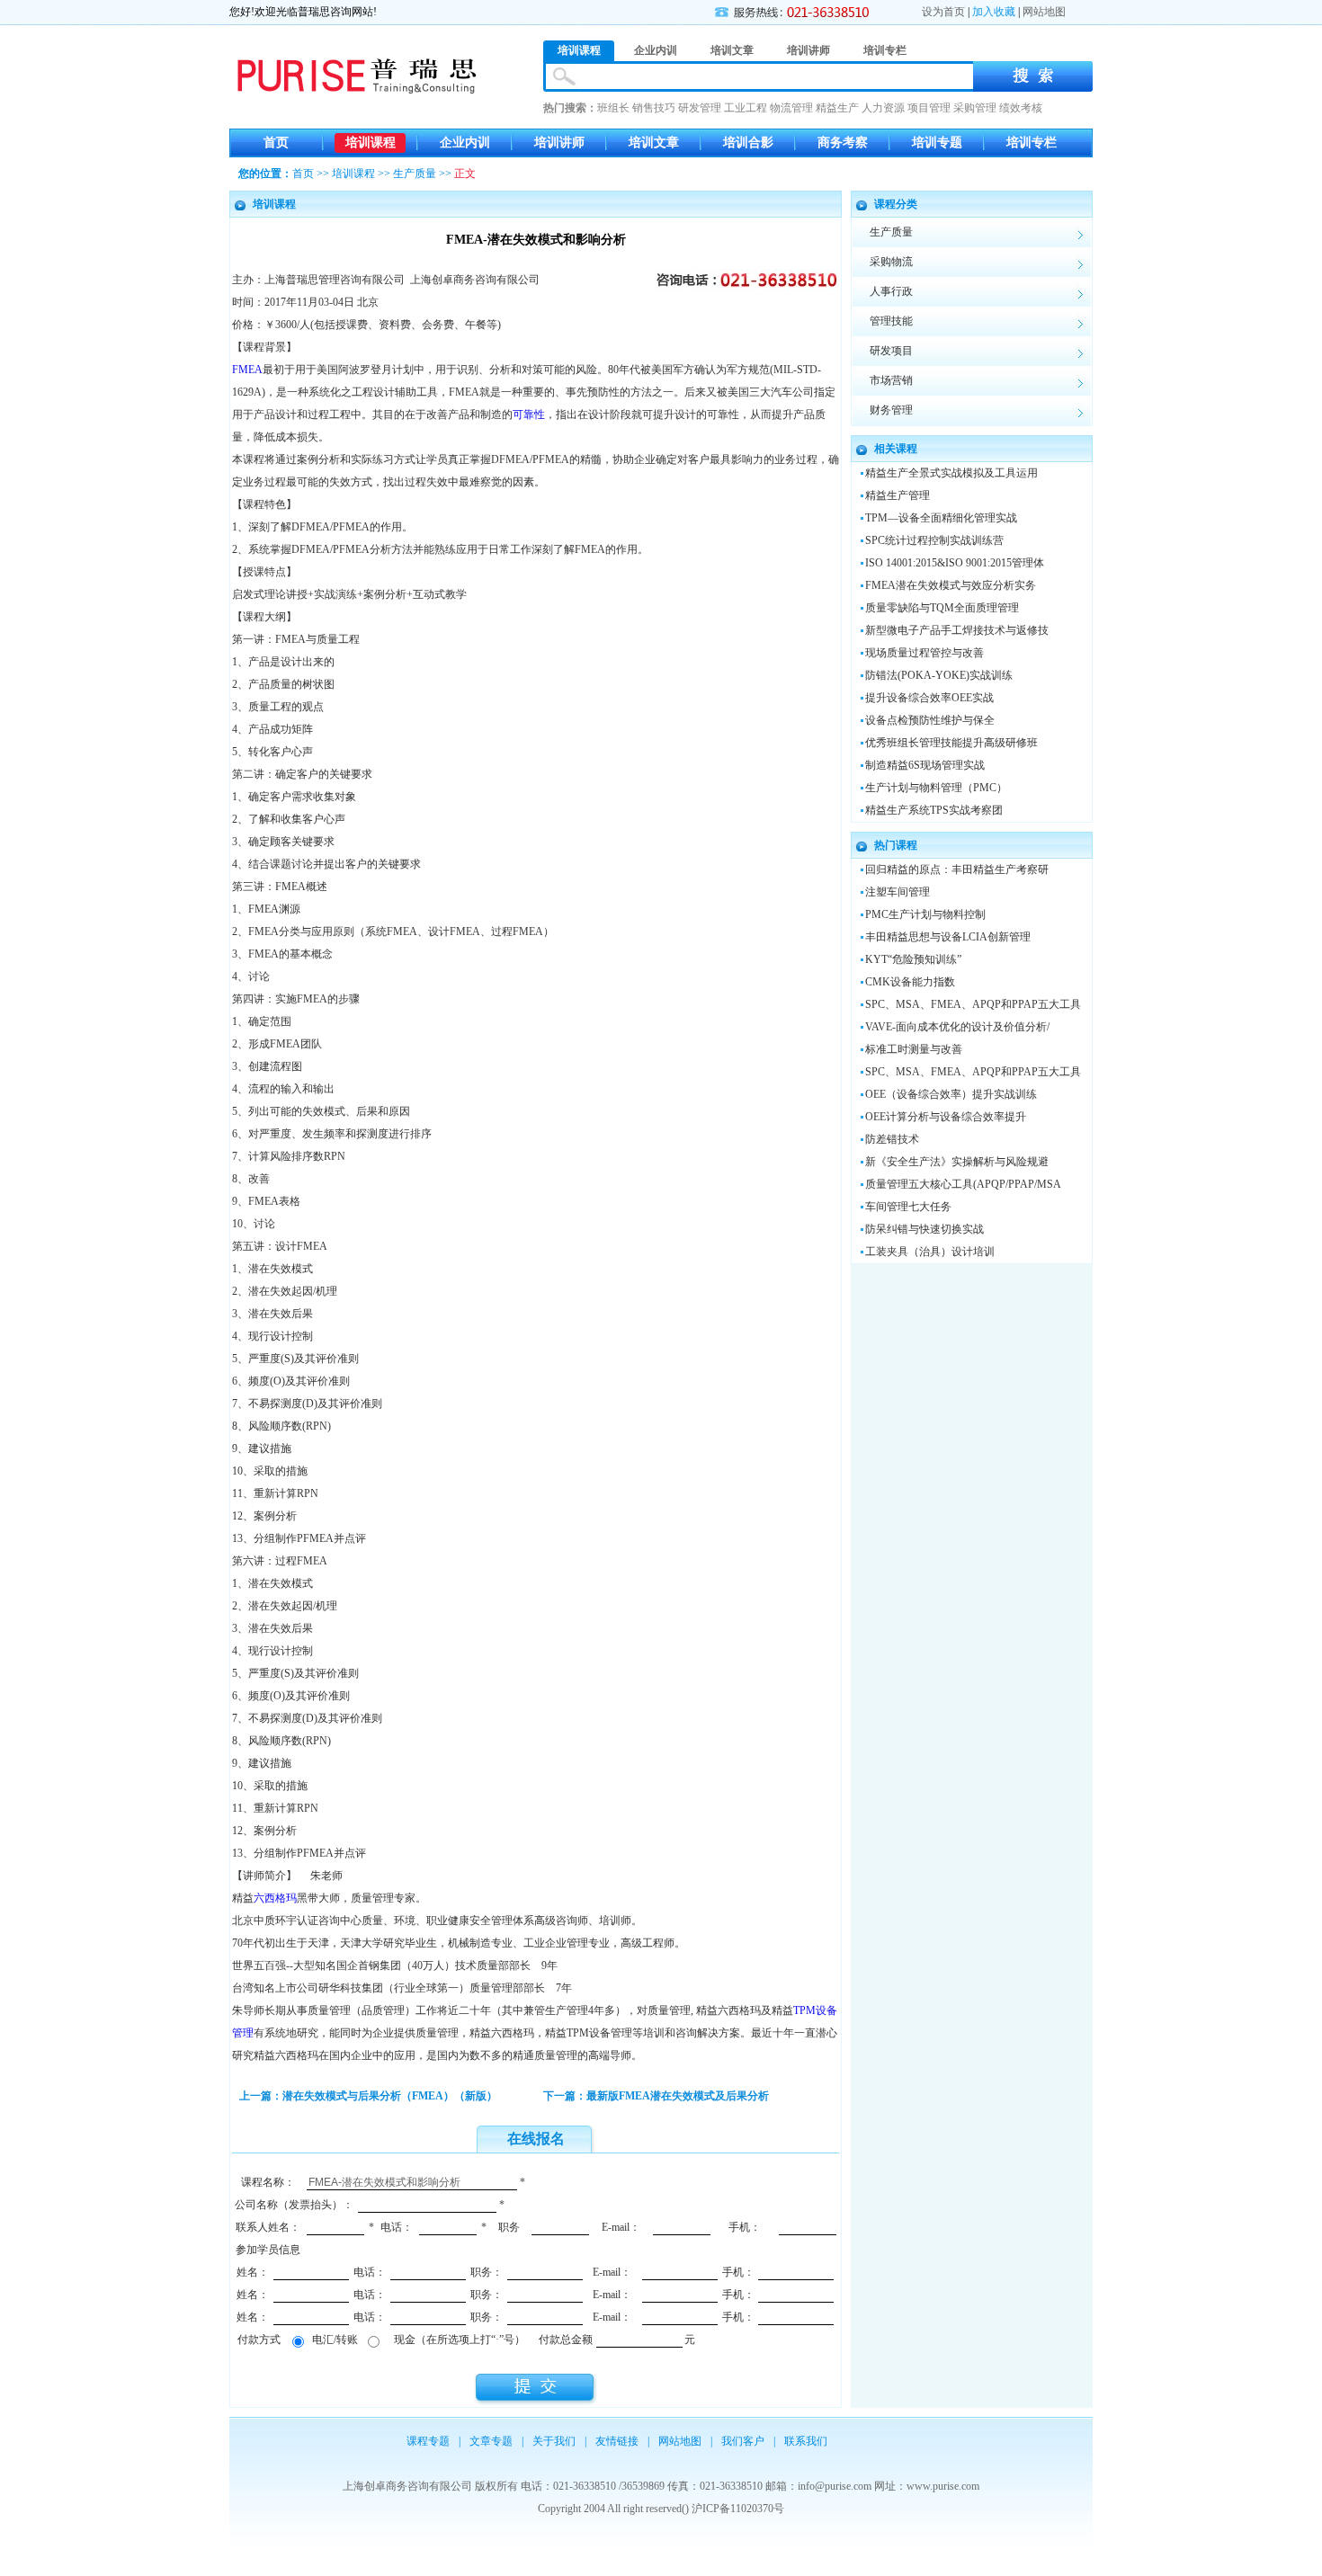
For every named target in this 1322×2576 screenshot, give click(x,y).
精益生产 (837, 108)
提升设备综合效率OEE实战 (929, 698)
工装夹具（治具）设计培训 (930, 1252)
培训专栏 (1032, 143)
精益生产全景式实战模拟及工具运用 (951, 473)
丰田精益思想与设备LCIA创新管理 (948, 937)
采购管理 (975, 108)
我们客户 (743, 2441)
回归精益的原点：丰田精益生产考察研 (957, 869)
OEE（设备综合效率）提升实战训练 (951, 1094)
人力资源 (883, 108)
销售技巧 (654, 108)
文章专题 (491, 2441)
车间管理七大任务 (908, 1207)
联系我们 (806, 2441)
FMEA (247, 370)
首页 (276, 143)
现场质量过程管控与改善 (925, 653)
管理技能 (891, 321)
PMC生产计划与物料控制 (925, 914)
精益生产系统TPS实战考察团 (934, 810)
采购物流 (891, 262)
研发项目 (891, 351)
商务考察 (843, 143)
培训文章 (654, 143)
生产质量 (415, 174)
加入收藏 (994, 12)
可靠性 (529, 414)
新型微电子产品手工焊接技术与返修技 (957, 630)
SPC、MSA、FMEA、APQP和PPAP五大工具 (973, 1004)
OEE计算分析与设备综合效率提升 (946, 1117)
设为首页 (943, 12)
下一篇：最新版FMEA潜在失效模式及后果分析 (656, 2096)
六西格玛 (275, 1898)
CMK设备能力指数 (910, 982)
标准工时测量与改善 (914, 1049)
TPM (804, 2010)
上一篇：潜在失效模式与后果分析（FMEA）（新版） (368, 2096)
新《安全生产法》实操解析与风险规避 (957, 1162)
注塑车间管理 (898, 892)
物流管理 (791, 108)
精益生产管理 (898, 495)
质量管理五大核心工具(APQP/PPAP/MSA (963, 1184)
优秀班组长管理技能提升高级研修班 (951, 743)
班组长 (613, 108)
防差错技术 (892, 1139)
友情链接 (617, 2441)
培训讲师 (559, 143)
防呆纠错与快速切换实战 (925, 1229)
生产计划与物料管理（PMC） (936, 788)
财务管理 (891, 410)
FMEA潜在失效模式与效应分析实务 (951, 585)
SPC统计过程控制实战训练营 (934, 540)
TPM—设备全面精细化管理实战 (941, 518)
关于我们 (554, 2441)
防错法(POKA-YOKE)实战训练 (939, 675)
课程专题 (428, 2441)
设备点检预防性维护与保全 (930, 720)
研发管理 (700, 108)
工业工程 (746, 108)
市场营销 (891, 380)
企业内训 (465, 143)
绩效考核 (1021, 108)
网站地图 (1044, 12)
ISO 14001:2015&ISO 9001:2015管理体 (955, 563)
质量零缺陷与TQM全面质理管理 (942, 608)
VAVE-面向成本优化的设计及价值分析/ (957, 1027)
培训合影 (748, 143)
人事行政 (891, 291)
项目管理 (929, 108)
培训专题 (937, 143)
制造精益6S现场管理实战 (925, 765)
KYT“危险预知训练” (913, 959)
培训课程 (371, 143)
